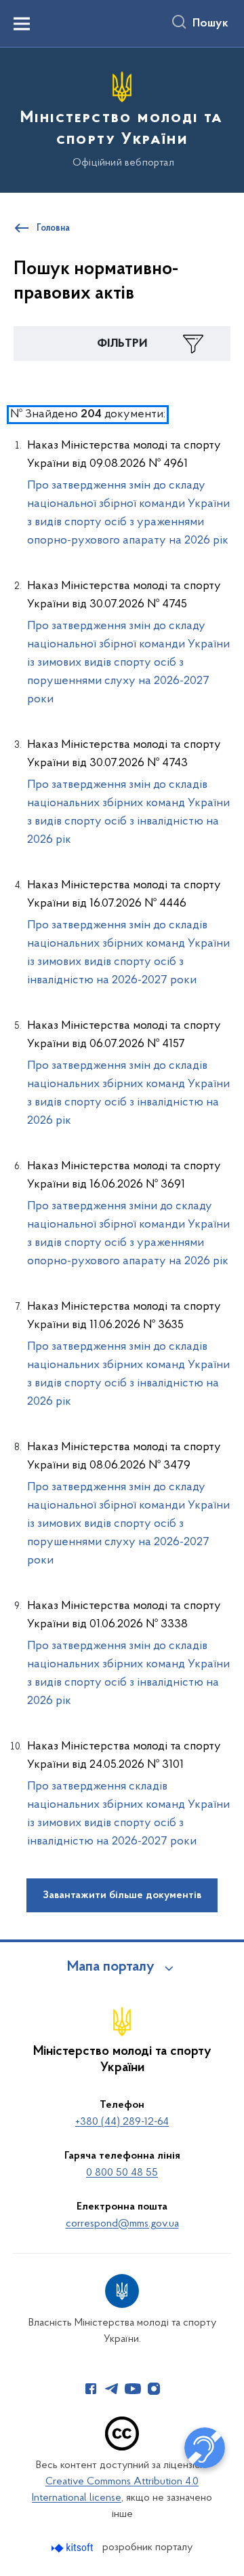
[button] (122, 344)
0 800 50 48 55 (122, 2173)
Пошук (210, 24)
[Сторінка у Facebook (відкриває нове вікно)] (91, 2389)
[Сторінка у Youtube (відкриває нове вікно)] (133, 2389)
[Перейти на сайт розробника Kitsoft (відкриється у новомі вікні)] (74, 2548)
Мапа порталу (111, 1967)
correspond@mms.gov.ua (122, 2224)
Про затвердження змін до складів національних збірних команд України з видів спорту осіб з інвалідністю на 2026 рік (128, 813)
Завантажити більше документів (122, 1895)
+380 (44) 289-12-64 (122, 2122)
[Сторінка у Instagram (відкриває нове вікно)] (154, 2389)
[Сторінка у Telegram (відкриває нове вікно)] (112, 2389)
